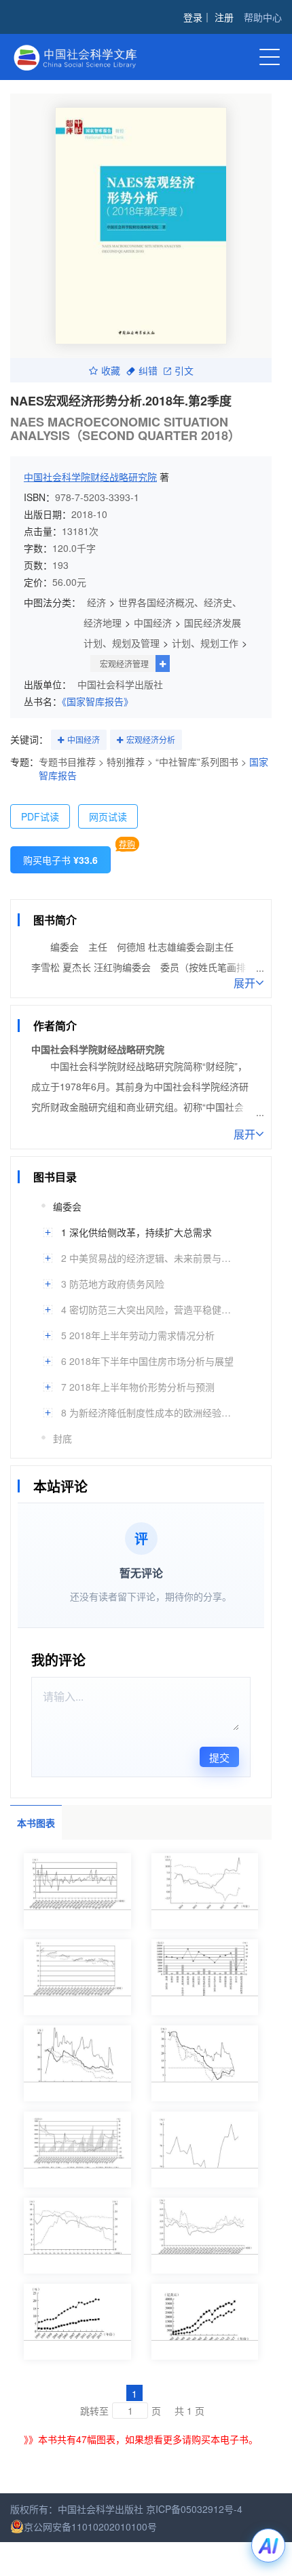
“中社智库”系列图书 (197, 761)
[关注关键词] (61, 740)
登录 (193, 17)
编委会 (67, 1206)
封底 (62, 1438)
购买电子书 (60, 860)
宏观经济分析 (151, 739)
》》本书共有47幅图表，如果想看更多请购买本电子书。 (141, 2439)
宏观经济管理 (124, 663)
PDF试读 (40, 816)
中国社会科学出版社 (120, 684)
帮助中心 (263, 17)
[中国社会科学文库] (97, 56)
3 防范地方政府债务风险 (113, 1284)
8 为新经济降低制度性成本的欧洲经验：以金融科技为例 (149, 1412)
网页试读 (108, 816)
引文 (184, 370)
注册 (224, 17)
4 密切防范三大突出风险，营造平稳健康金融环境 (149, 1309)
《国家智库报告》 (97, 701)
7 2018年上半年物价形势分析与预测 (138, 1387)
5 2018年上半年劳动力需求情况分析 (138, 1335)
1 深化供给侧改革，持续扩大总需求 (136, 1232)
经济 (96, 602)
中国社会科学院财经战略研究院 (90, 477)
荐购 (127, 844)
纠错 (148, 370)
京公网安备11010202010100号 (90, 2527)
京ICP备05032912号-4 (194, 2509)
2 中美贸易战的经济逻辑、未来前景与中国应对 (149, 1258)
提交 (219, 1757)
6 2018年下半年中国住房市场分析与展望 (147, 1361)
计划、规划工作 (205, 643)
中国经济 (153, 622)
